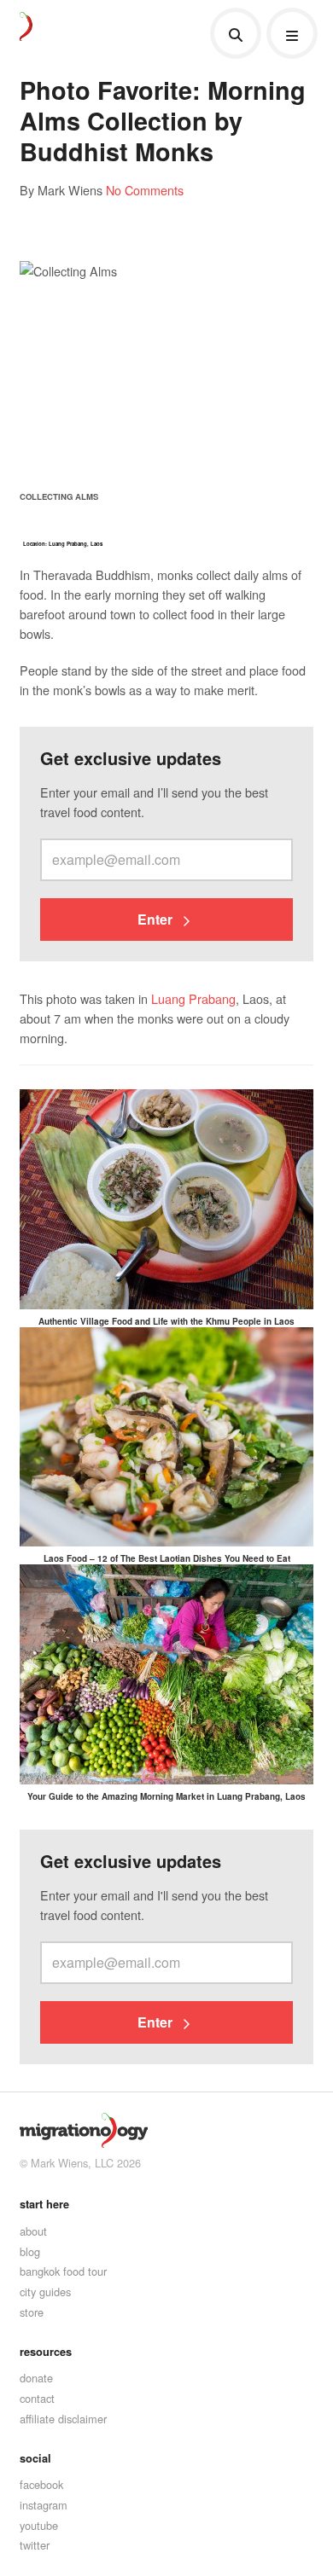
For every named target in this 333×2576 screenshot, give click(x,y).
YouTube (39, 2525)
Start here (44, 2204)
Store (32, 2312)
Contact (37, 2398)
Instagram (44, 2505)
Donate (36, 2378)
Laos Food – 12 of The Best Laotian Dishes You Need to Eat (167, 1558)
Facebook (41, 2484)
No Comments (145, 190)
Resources (46, 2352)
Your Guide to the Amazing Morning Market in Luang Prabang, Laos (166, 1796)
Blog (30, 2251)
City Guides (45, 2292)
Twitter (35, 2545)
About (33, 2231)
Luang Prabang (193, 998)
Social (35, 2458)
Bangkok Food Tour (63, 2271)
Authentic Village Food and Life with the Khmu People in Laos (166, 1321)
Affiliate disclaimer (63, 2419)
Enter (157, 919)
